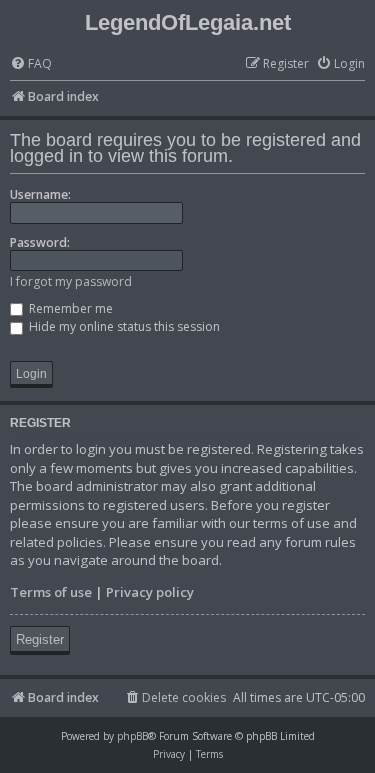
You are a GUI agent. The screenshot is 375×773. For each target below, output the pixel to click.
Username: (40, 194)
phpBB (132, 736)
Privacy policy (150, 592)
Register (40, 639)
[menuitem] (31, 64)
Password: (40, 242)
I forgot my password (71, 281)
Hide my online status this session (123, 326)
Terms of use (51, 592)
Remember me (69, 308)
